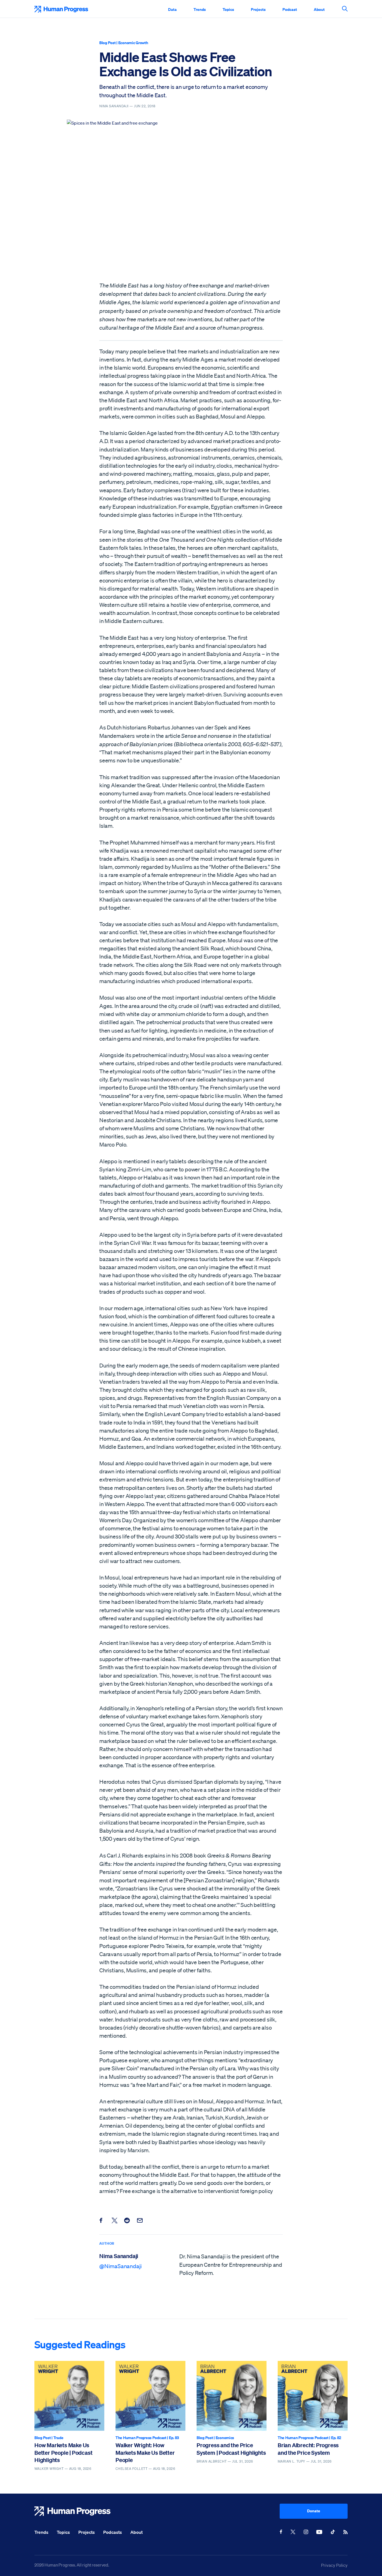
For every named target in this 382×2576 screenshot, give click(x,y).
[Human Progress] (157, 2511)
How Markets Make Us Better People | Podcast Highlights (63, 2453)
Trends (200, 9)
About (319, 9)
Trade (58, 2438)
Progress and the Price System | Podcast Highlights (231, 2449)
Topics (228, 9)
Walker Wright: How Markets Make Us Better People (145, 2453)
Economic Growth (133, 43)
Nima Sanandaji (119, 2256)
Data (172, 9)
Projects (258, 9)
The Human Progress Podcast (141, 2438)
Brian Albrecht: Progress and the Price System (308, 2449)
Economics (225, 2438)
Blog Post (107, 43)
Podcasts (113, 2532)
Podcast (290, 9)
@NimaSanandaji (121, 2266)
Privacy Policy (334, 2565)
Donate (314, 2511)
